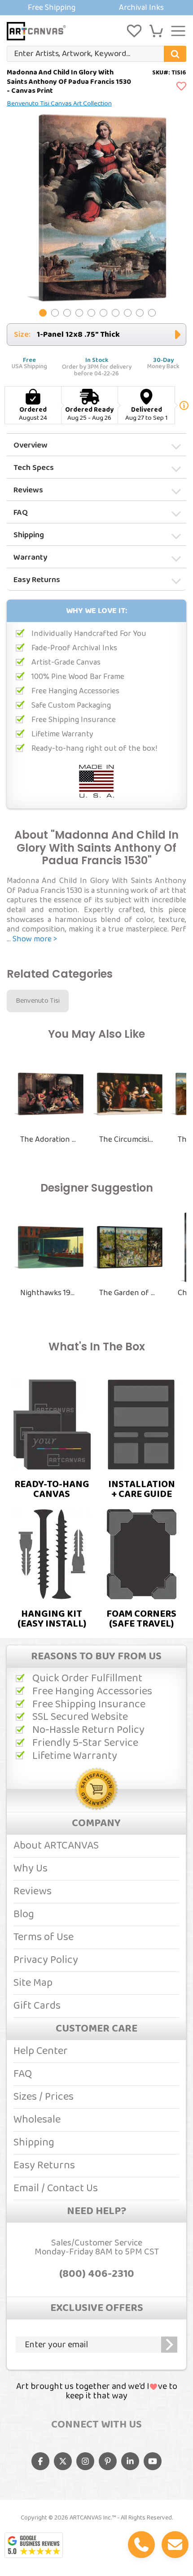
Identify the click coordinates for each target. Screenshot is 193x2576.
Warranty (30, 557)
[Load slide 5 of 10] (91, 313)
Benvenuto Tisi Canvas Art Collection (59, 104)
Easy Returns (37, 580)
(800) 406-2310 (97, 2274)
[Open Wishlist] (134, 31)
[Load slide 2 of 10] (55, 313)
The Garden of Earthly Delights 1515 (127, 1293)
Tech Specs (34, 468)
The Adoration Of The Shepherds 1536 (48, 1140)
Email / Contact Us (56, 2188)
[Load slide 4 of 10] (79, 313)
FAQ (21, 513)
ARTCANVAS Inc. (91, 2518)
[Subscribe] (169, 2345)
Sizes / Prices (44, 2097)
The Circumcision (127, 1140)
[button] (156, 31)
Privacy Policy (46, 1960)
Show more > (35, 939)
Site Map (33, 1983)
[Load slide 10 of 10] (152, 313)
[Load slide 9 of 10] (140, 313)
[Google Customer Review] (34, 2545)
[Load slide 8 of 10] (128, 313)
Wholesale (37, 2120)
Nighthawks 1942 (48, 1293)
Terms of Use (44, 1937)
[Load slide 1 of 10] (43, 313)
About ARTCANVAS (56, 1846)
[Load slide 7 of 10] (116, 313)
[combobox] (96, 54)
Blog (24, 1914)
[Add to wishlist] (181, 87)
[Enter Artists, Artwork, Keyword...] (175, 54)
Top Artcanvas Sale (96, 8)
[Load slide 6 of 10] (103, 313)
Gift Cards (37, 2006)
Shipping (29, 535)
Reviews (28, 490)
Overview (31, 445)
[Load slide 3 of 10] (67, 313)
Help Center (41, 2051)
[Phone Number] (141, 2545)
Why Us (31, 1869)
